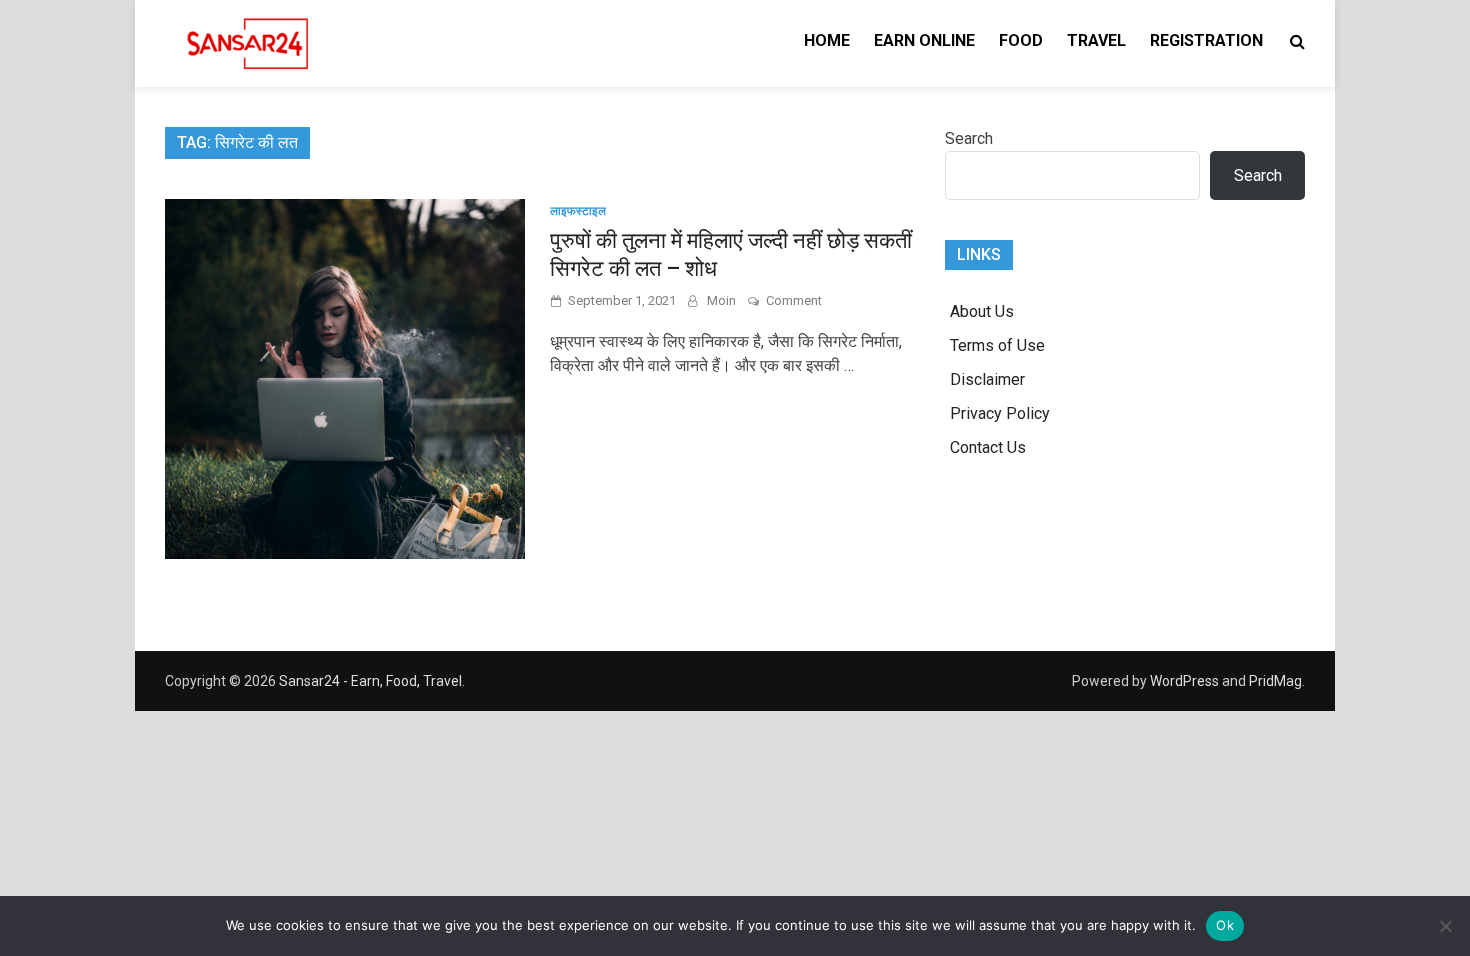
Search (969, 138)
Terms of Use (997, 345)
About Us (982, 311)
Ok (1225, 925)
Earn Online (924, 40)
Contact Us (988, 447)
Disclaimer (987, 379)
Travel (1096, 40)
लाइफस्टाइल (578, 211)
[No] (1445, 926)
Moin (721, 300)
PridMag (1275, 681)
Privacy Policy (1000, 413)
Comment (794, 300)
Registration (1206, 40)
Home (827, 40)
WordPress (1184, 681)
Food (1021, 40)
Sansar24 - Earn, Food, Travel (370, 681)
